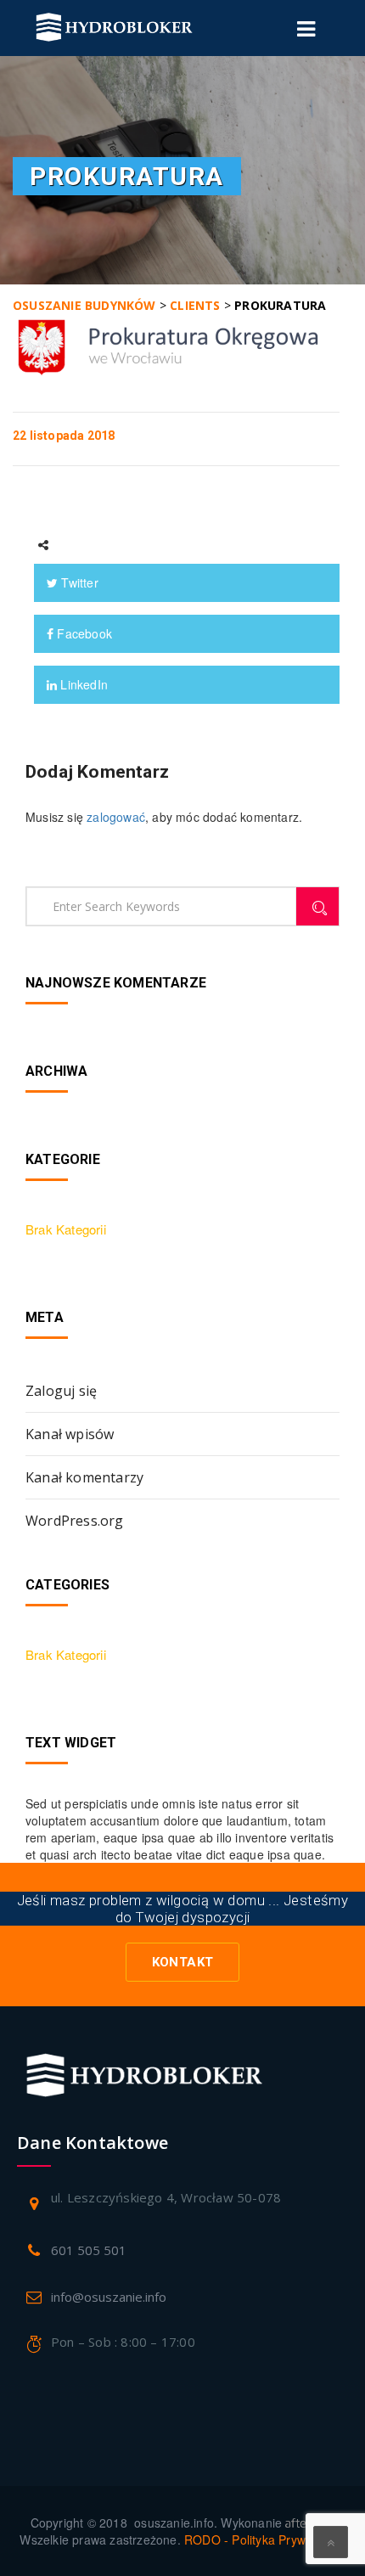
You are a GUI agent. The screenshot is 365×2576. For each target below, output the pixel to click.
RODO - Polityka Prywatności (264, 2539)
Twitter (78, 582)
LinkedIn (82, 684)
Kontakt (183, 1962)
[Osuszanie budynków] (114, 28)
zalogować (116, 817)
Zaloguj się (61, 1391)
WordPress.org (75, 1521)
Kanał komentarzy (84, 1477)
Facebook (83, 633)
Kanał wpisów (70, 1434)
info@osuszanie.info (109, 2297)
